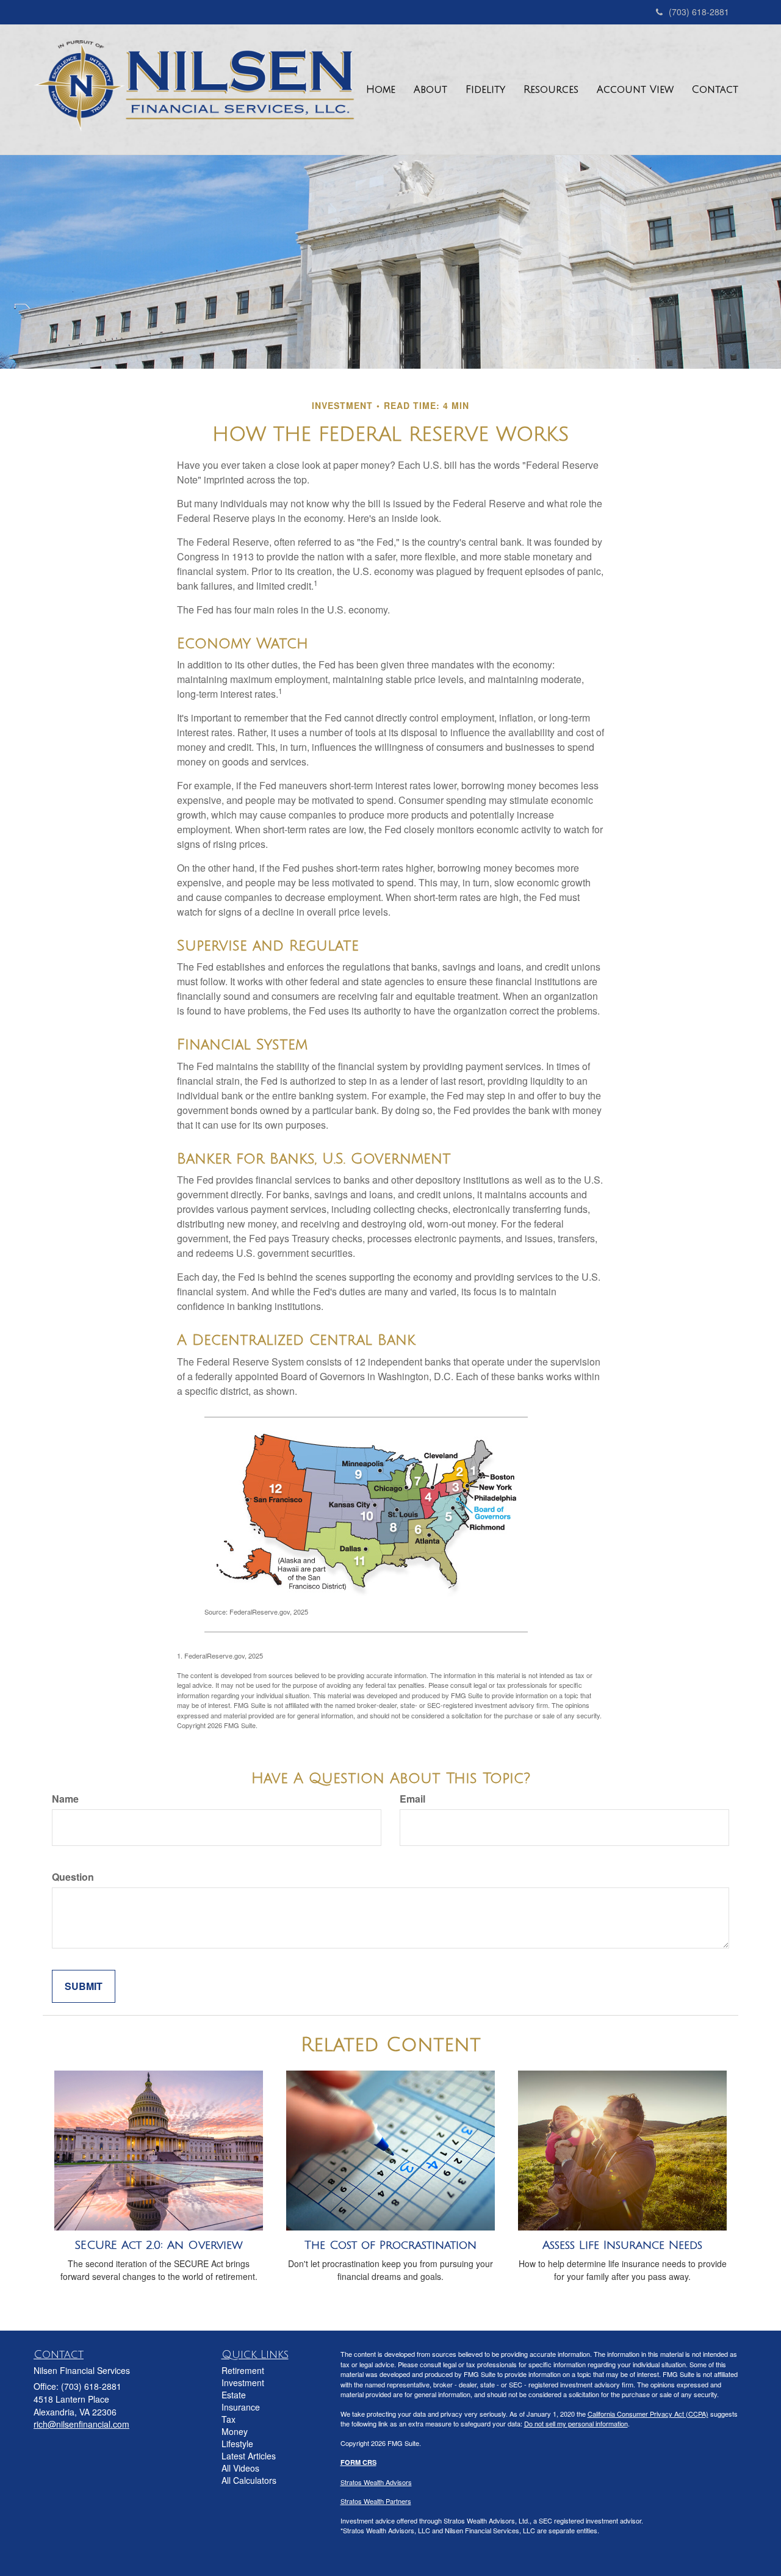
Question (73, 1877)
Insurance (241, 2407)
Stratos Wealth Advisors (376, 2482)
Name (65, 1799)
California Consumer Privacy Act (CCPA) (648, 2414)
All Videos (240, 2468)
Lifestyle (237, 2444)
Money (235, 2431)
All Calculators (249, 2480)
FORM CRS (358, 2462)
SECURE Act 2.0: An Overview (159, 2245)
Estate (234, 2395)
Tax (229, 2419)
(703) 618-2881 (699, 12)
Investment (243, 2382)
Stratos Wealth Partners (376, 2501)
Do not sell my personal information (576, 2423)
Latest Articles (249, 2456)
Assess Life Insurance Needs (622, 2245)
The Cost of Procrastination (390, 2245)
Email (412, 1799)
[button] (430, 90)
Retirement (243, 2370)
